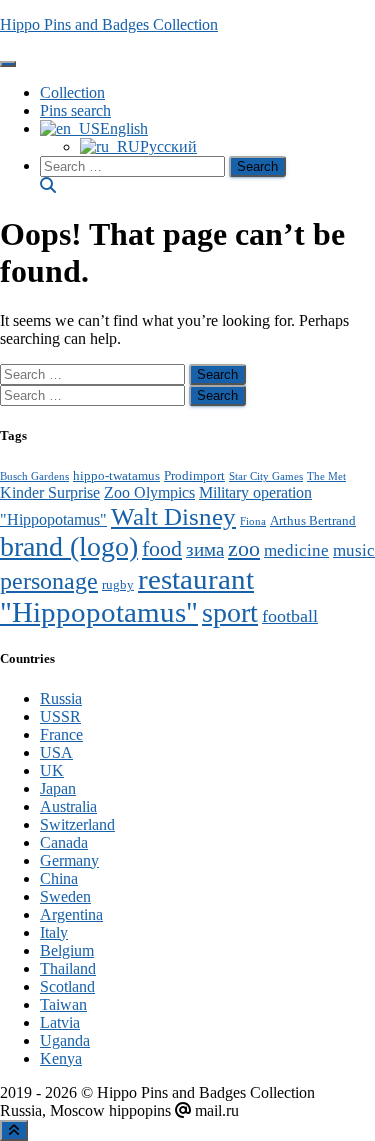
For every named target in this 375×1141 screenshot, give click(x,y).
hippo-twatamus (116, 476)
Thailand (68, 968)
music (354, 550)
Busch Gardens (34, 476)
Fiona (253, 521)
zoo (244, 548)
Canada (64, 842)
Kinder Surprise (50, 492)
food (162, 548)
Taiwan (63, 1004)
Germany (69, 860)
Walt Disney (173, 516)
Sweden (65, 896)
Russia (61, 698)
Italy (54, 932)
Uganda (65, 1040)
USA (56, 752)
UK (52, 770)
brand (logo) (69, 546)
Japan (58, 788)
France (61, 734)
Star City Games (266, 476)
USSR (60, 716)
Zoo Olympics (149, 492)
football (290, 616)
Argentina (71, 914)
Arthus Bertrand (313, 521)
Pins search (75, 110)
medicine (296, 550)
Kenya (61, 1058)
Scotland (67, 986)
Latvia (60, 1022)
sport (230, 612)
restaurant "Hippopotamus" (127, 595)
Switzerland (77, 824)
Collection (72, 92)
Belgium (67, 950)
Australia (68, 806)
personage (49, 581)
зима (205, 549)
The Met (326, 476)
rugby (118, 585)
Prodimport (194, 476)
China (59, 878)
